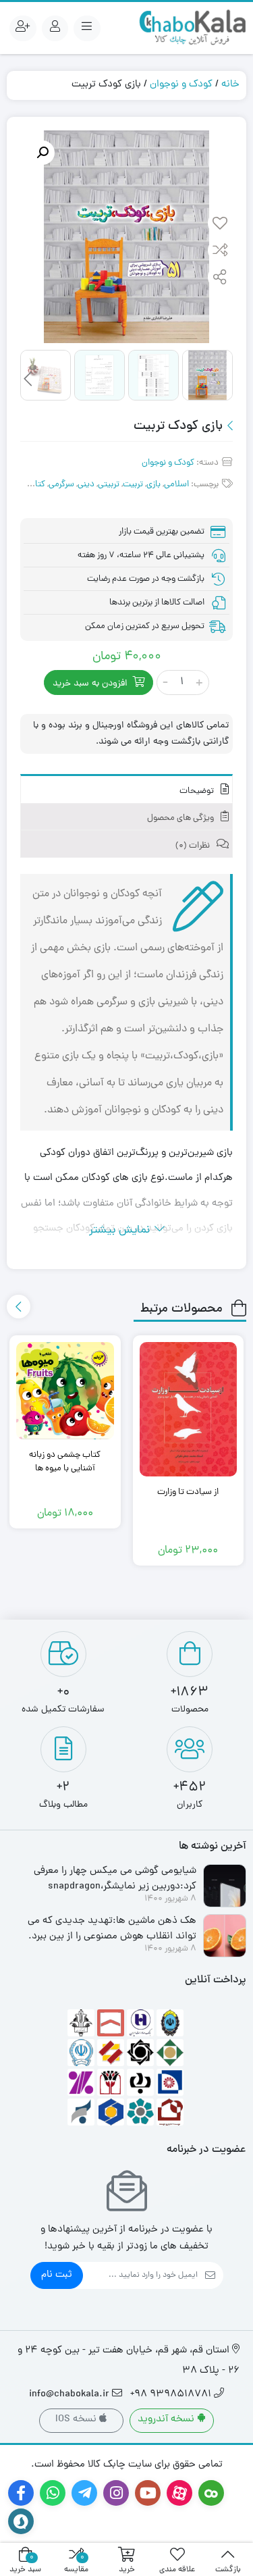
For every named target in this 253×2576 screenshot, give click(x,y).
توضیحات (198, 791)
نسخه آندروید (167, 2420)
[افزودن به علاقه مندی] (220, 225)
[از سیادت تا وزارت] (189, 1409)
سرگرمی (61, 485)
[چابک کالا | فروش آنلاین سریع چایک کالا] (192, 28)
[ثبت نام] (23, 28)
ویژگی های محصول (181, 818)
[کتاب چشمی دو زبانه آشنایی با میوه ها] (65, 1391)
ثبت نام (57, 2275)
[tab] (126, 789)
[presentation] (28, 379)
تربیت (133, 485)
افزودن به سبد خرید (90, 684)
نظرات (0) (194, 846)
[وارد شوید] (55, 28)
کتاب (36, 485)
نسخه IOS (77, 2420)
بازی (153, 485)
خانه (230, 85)
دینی (86, 485)
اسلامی (176, 485)
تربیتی (109, 485)
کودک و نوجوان (181, 85)
